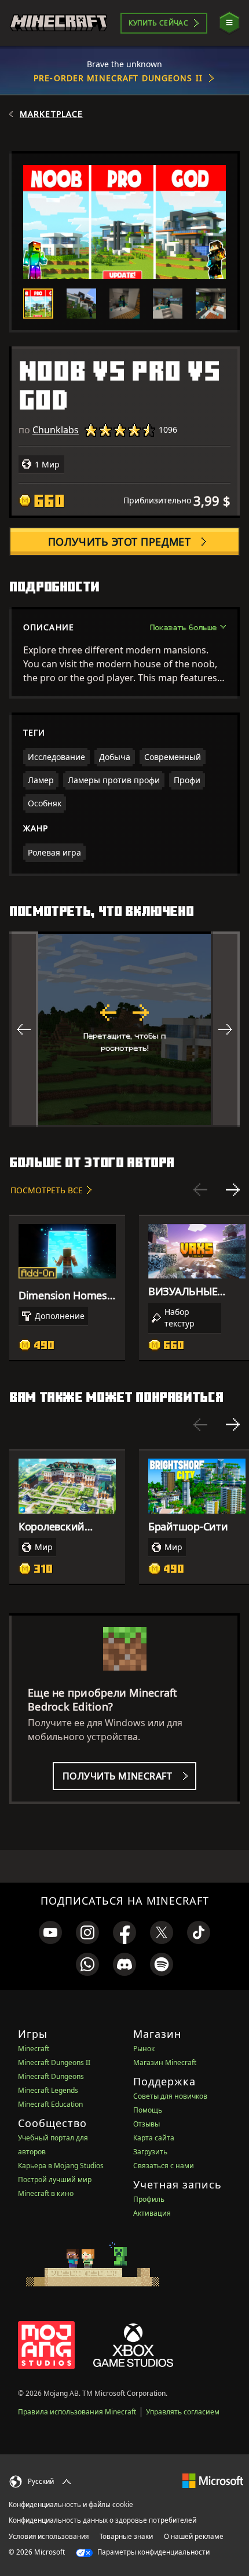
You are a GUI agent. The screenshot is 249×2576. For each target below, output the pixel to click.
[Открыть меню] (229, 23)
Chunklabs (56, 430)
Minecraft (34, 2049)
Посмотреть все (47, 1190)
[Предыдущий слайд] (200, 1190)
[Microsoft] (213, 2480)
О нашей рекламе (194, 2536)
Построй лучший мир (55, 2179)
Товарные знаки (126, 2536)
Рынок (144, 2049)
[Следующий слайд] (233, 1190)
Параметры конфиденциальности (153, 2552)
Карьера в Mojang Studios (61, 2166)
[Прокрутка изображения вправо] (225, 1029)
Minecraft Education (50, 2104)
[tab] (38, 304)
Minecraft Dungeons (51, 2076)
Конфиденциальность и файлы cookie (71, 2504)
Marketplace (51, 114)
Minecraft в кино (46, 2193)
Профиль (149, 2199)
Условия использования (49, 2536)
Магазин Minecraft (165, 2062)
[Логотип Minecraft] (58, 23)
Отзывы (147, 2124)
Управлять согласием (183, 2412)
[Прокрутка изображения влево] (24, 1029)
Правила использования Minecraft (77, 2412)
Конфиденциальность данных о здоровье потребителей (102, 2520)
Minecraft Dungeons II (54, 2062)
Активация (152, 2213)
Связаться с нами (164, 2166)
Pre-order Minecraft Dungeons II (118, 78)
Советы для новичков (170, 2096)
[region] (124, 1029)
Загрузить (150, 2152)
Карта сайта (154, 2138)
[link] (50, 1932)
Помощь (148, 2110)
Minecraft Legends (48, 2090)
